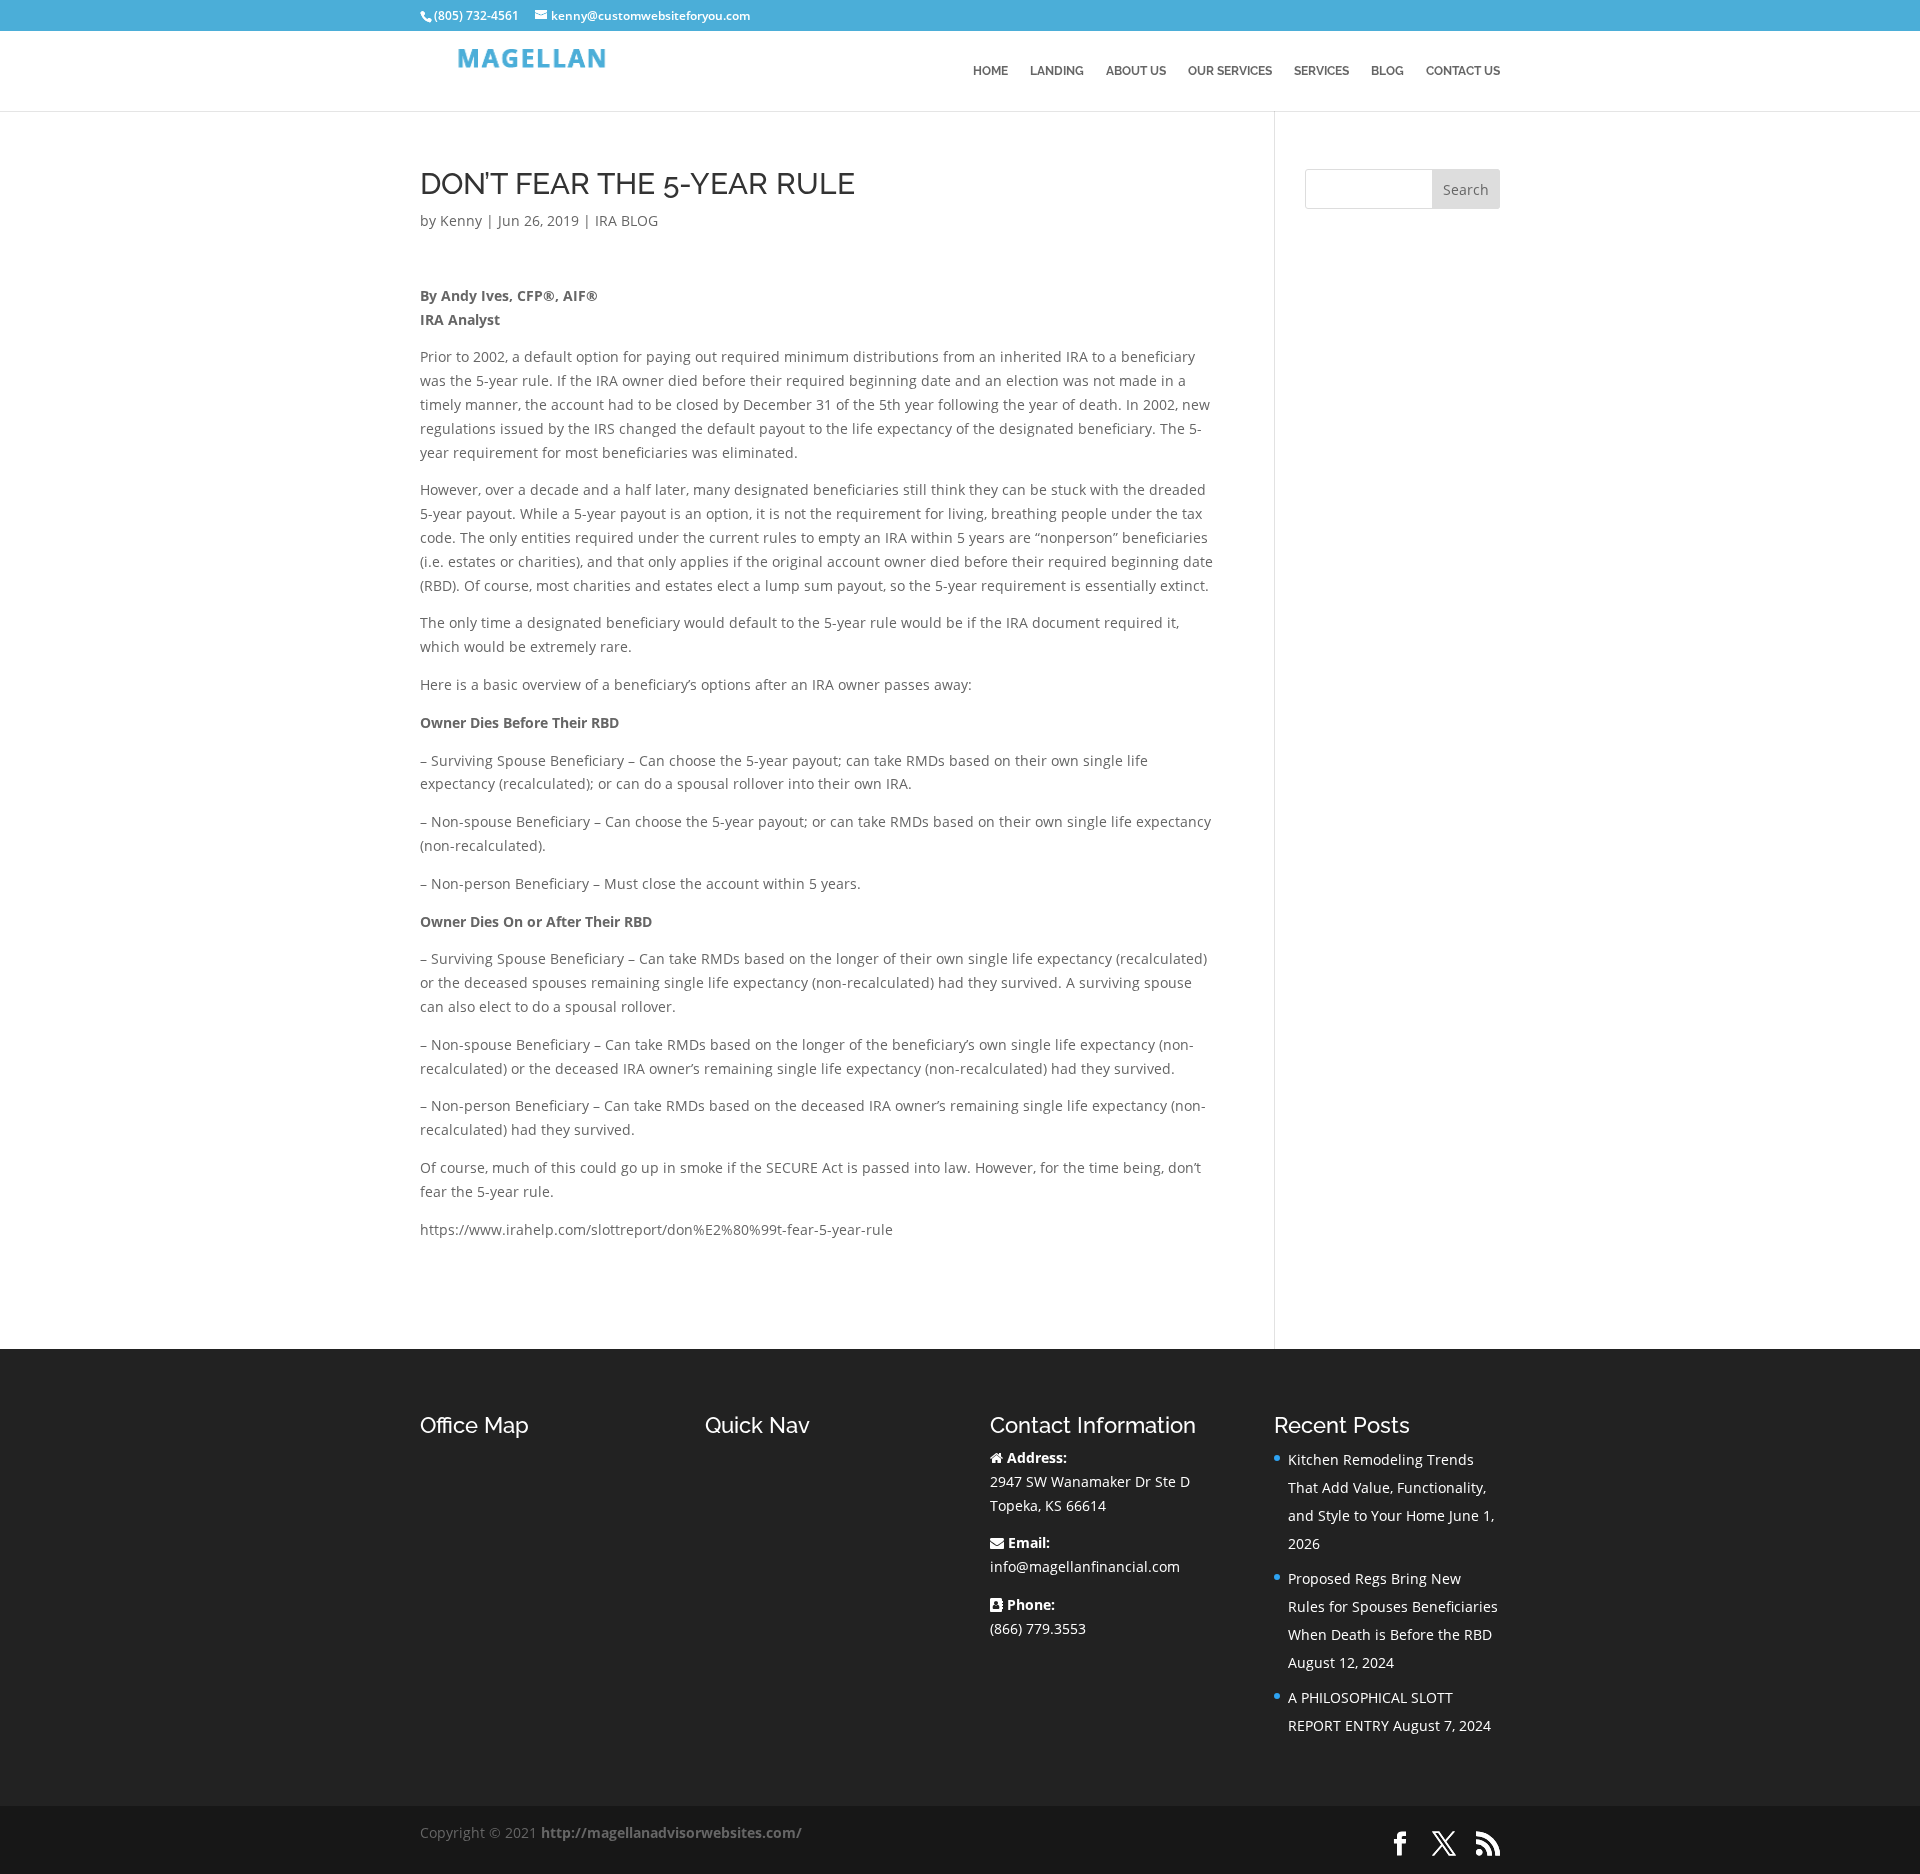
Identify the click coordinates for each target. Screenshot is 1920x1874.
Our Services (1230, 71)
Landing (1057, 71)
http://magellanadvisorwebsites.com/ (671, 1832)
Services (1321, 71)
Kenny (461, 220)
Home (990, 71)
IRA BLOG (626, 220)
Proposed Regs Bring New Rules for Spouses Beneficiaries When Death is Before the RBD (1393, 1606)
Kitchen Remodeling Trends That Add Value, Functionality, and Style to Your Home (1387, 1487)
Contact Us (1463, 71)
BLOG (1387, 71)
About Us (1136, 71)
